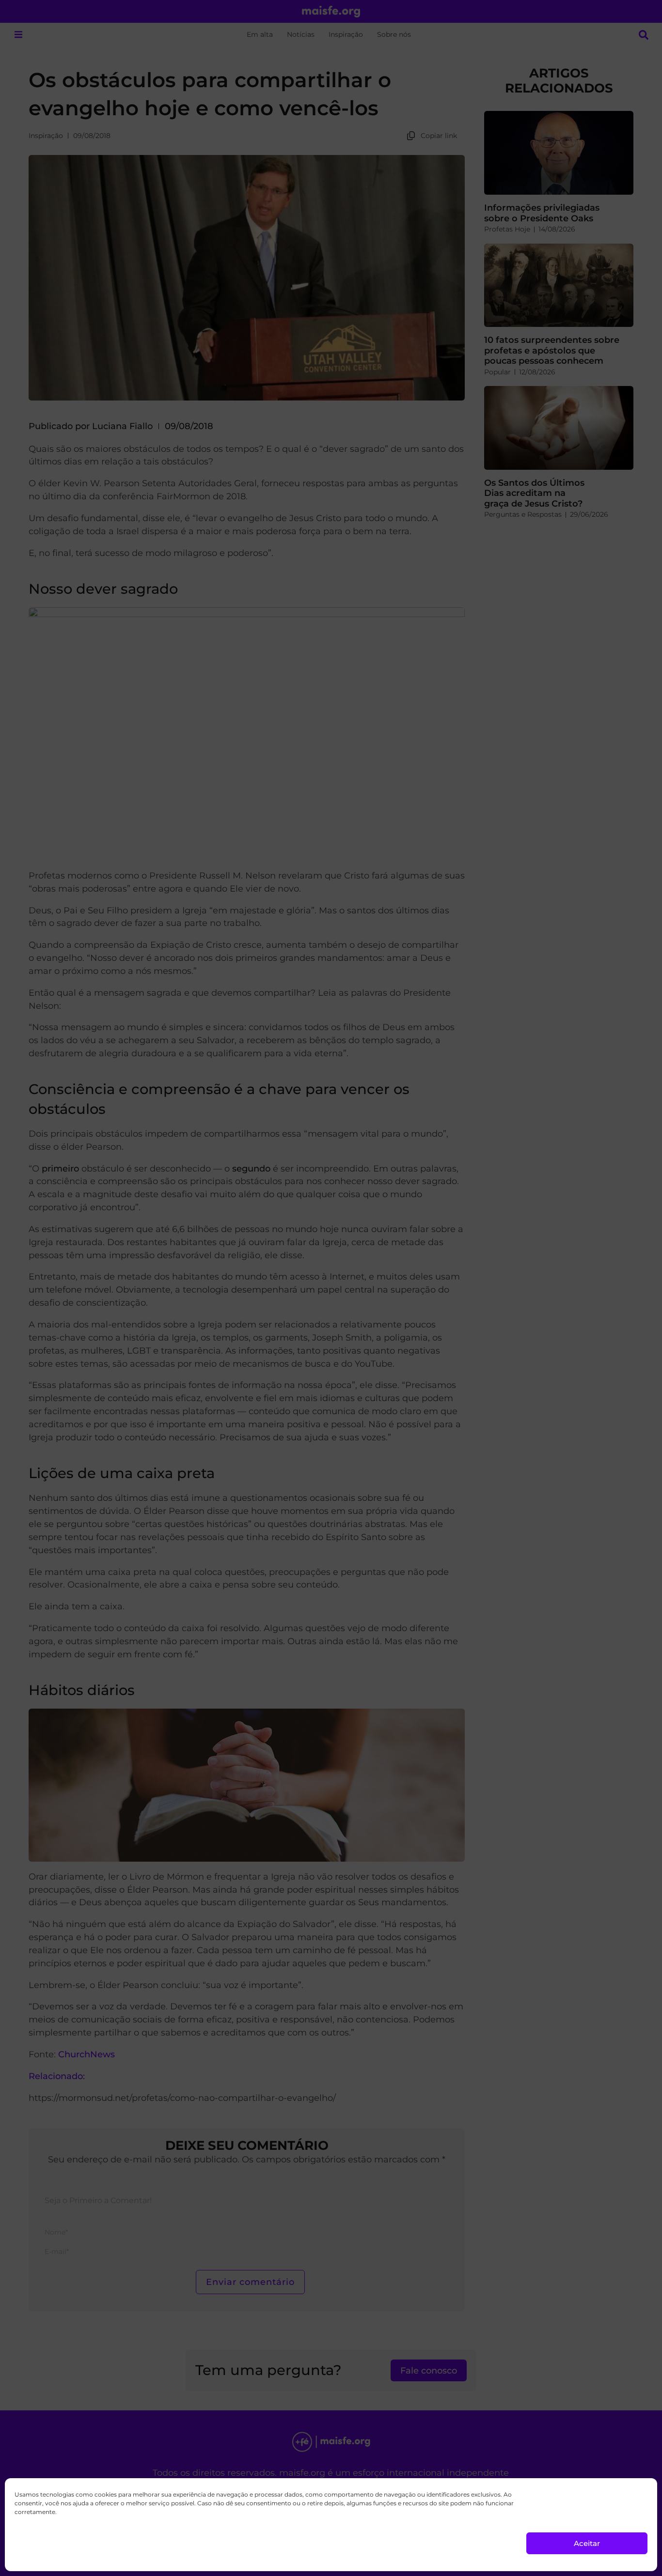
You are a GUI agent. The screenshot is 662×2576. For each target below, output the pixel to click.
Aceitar (587, 2543)
